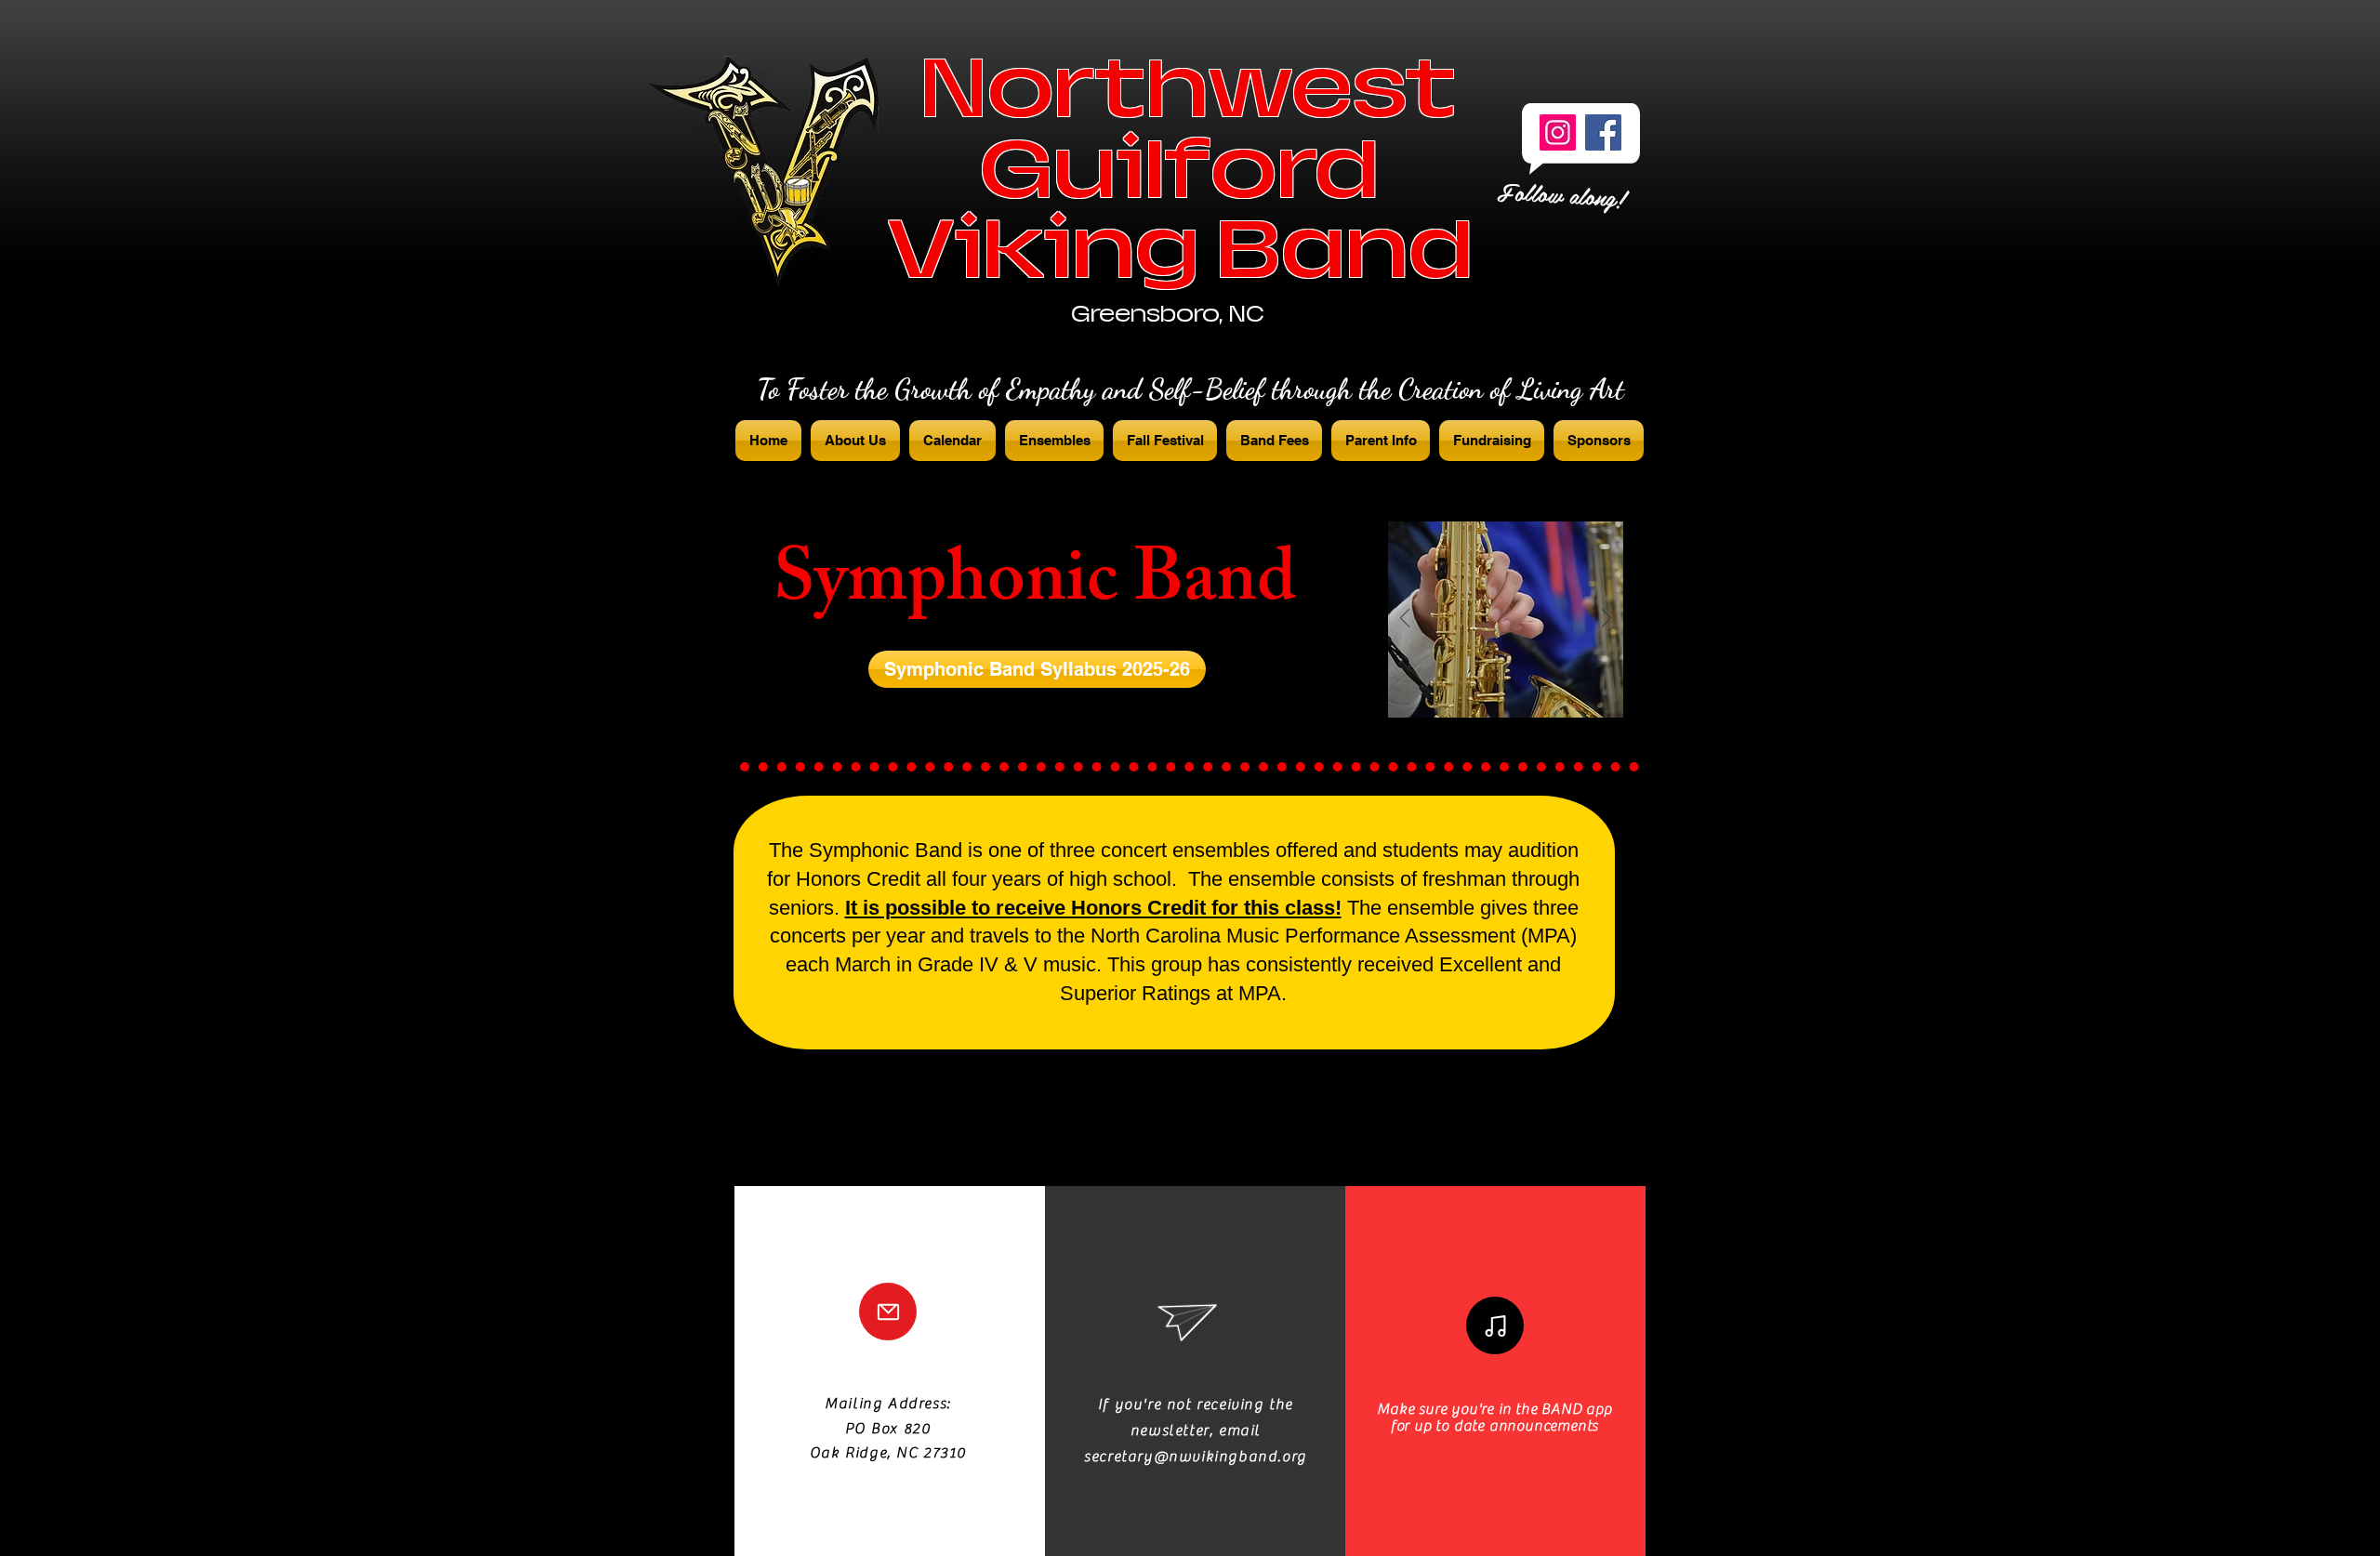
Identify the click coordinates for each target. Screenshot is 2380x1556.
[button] (1037, 669)
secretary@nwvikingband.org (1196, 1457)
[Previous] (1405, 620)
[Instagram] (1558, 132)
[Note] (1495, 1325)
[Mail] (888, 1312)
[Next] (1606, 620)
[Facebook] (1603, 132)
